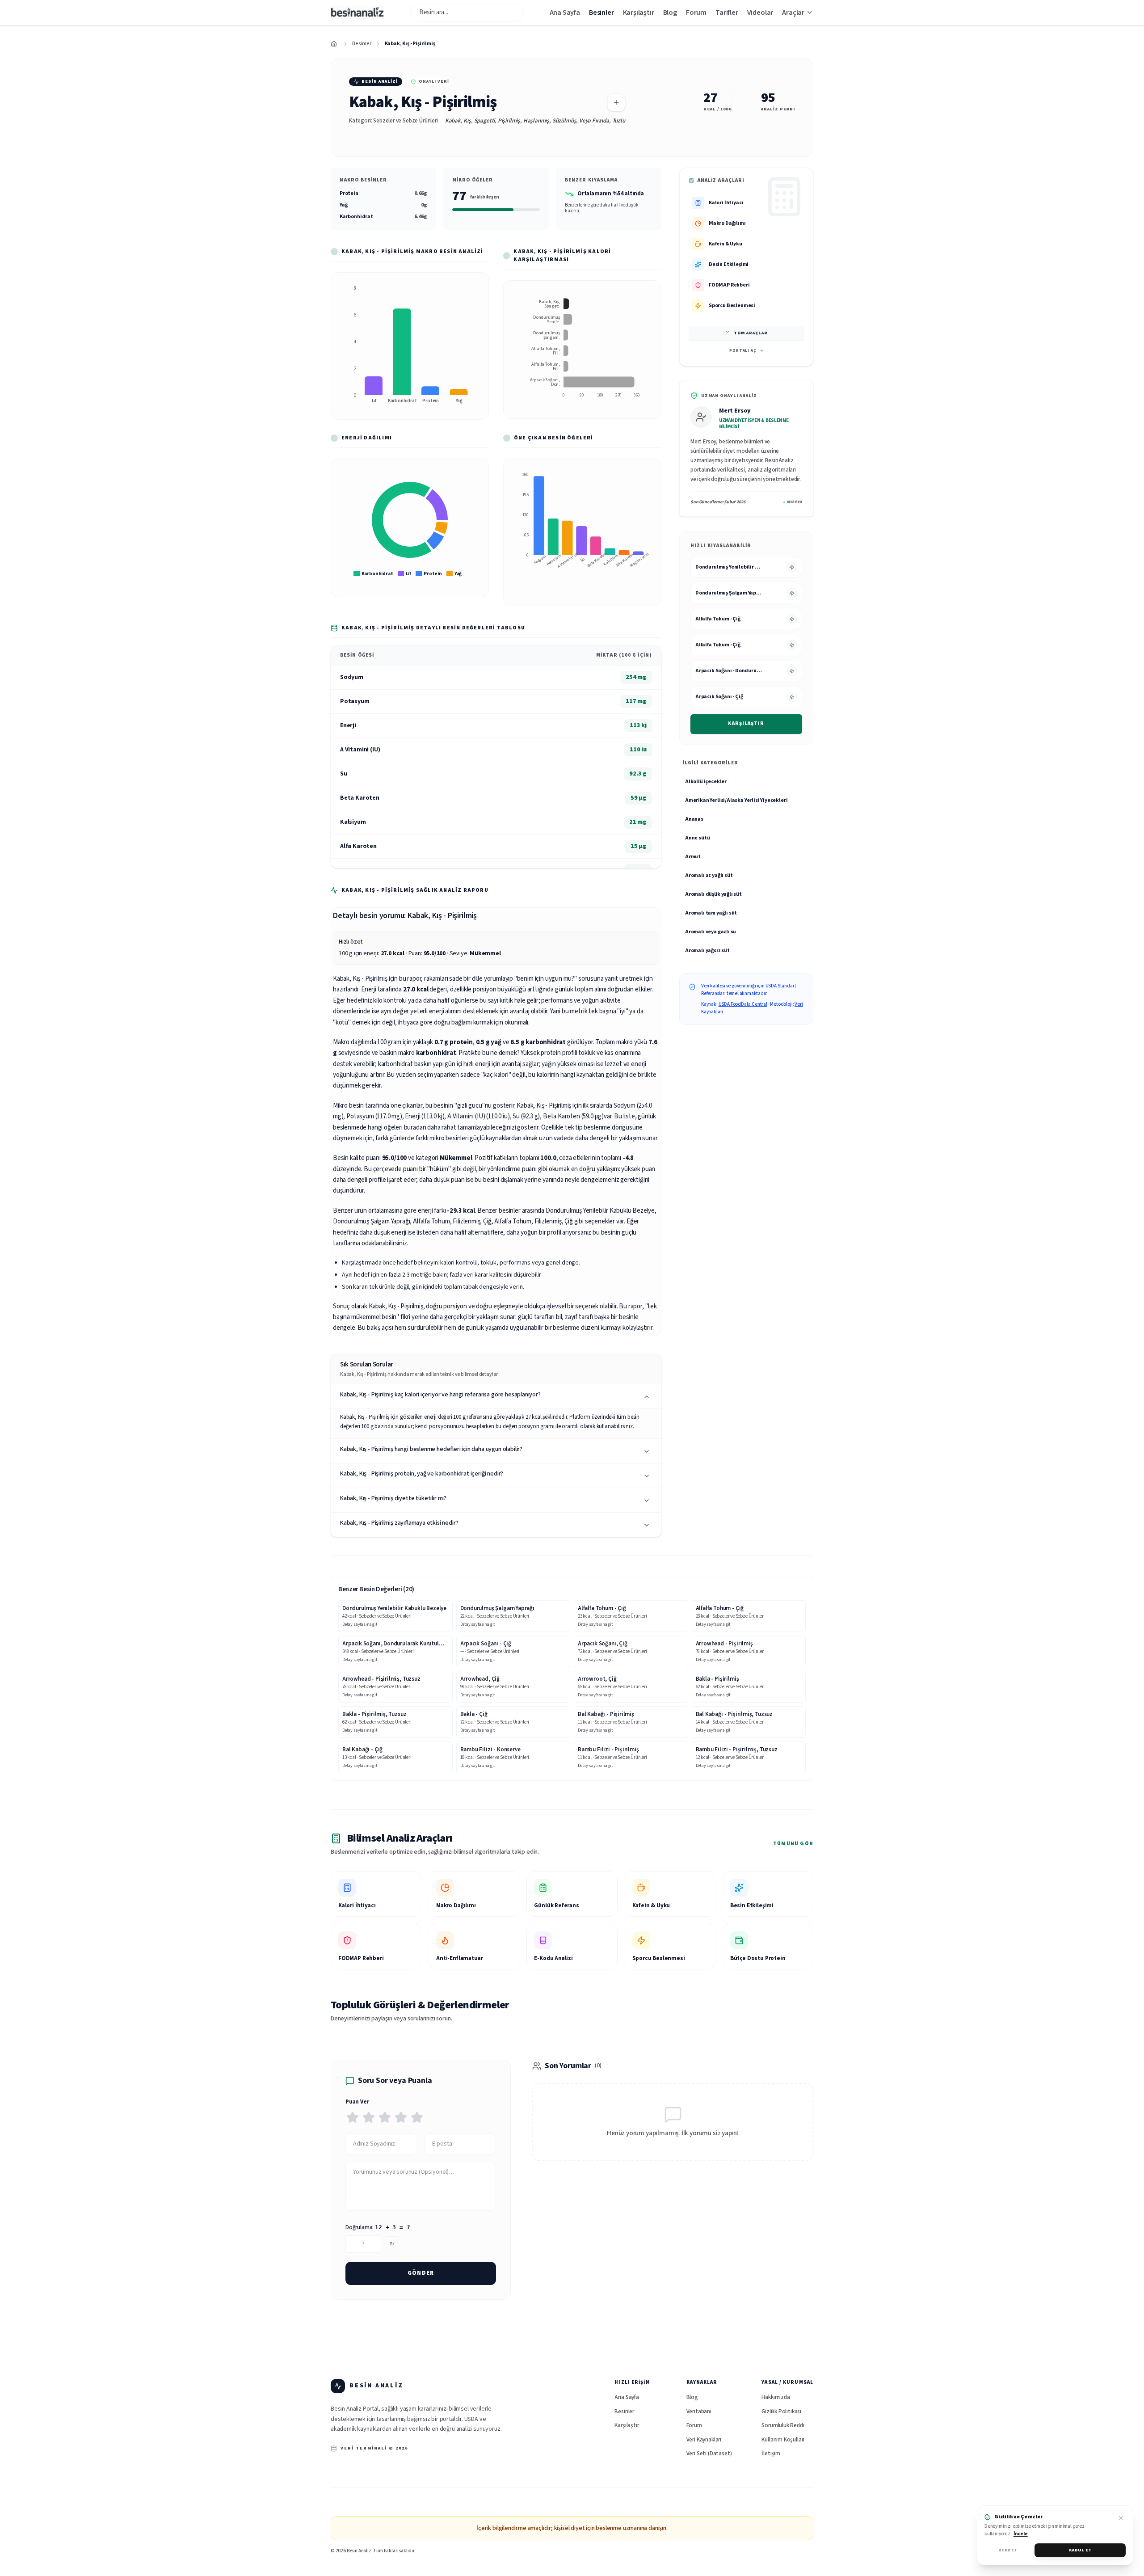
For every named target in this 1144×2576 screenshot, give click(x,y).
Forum (696, 13)
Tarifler (727, 13)
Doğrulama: (378, 2227)
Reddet (1008, 2550)
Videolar (760, 13)
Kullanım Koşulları (783, 2440)
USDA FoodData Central (743, 1004)
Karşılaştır (746, 723)
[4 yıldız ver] (401, 2117)
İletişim (771, 2454)
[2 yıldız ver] (369, 2117)
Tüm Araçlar (751, 333)
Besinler (601, 13)
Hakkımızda (776, 2397)
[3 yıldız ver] (385, 2117)
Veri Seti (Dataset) (709, 2454)
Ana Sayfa (565, 13)
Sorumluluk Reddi (783, 2425)
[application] (410, 346)
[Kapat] (1121, 2518)
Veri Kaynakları (704, 2440)
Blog (670, 13)
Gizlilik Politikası (781, 2412)
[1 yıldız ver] (353, 2117)
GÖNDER (421, 2273)
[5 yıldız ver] (417, 2117)
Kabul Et (1080, 2550)
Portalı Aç (743, 351)
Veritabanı (699, 2412)
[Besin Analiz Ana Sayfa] (357, 13)
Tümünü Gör (793, 1844)
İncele (1021, 2534)
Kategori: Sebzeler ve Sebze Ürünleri (393, 121)
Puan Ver (357, 2102)
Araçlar (793, 13)
